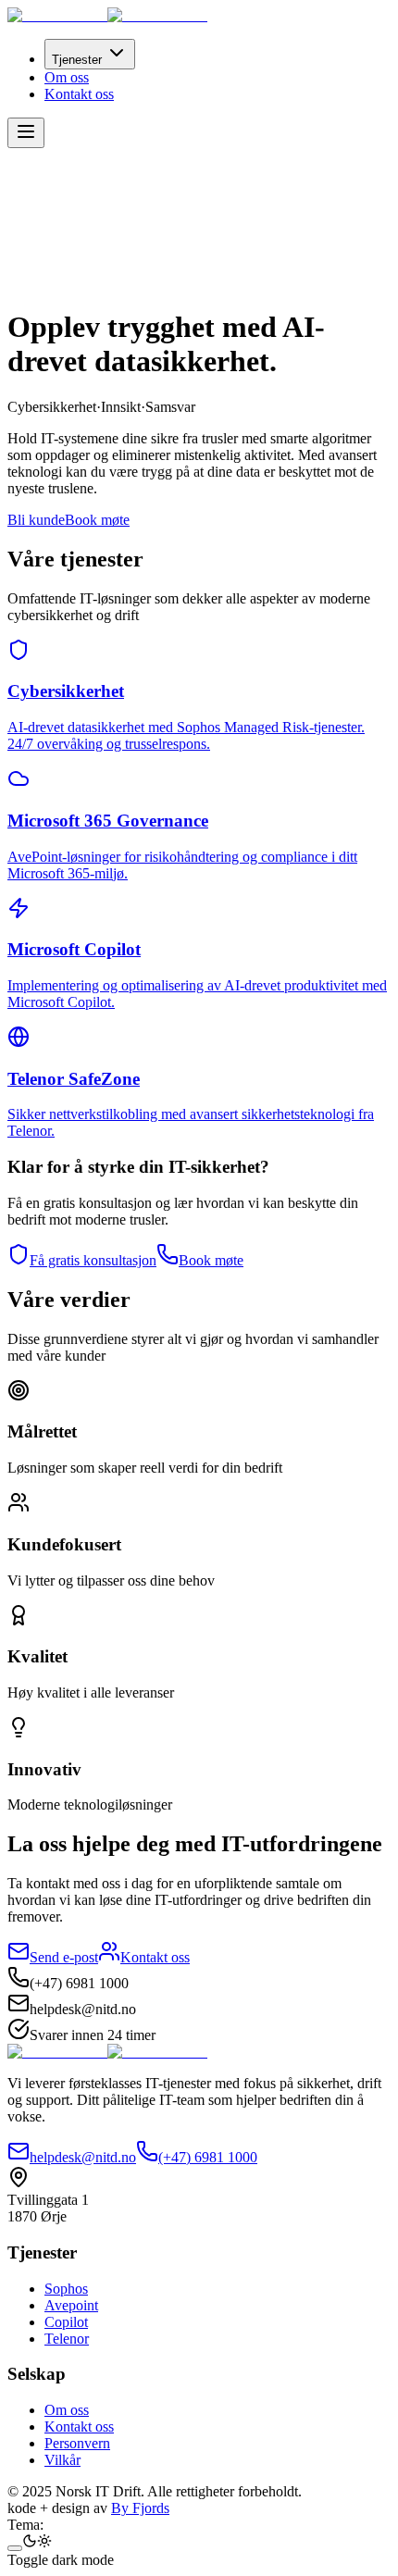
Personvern (77, 2443)
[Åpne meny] (26, 133)
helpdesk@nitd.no (83, 2157)
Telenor (67, 2339)
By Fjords (140, 2508)
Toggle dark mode (61, 2560)
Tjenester (77, 60)
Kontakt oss (79, 94)
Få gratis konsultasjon (93, 1260)
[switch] (15, 2548)
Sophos (66, 2289)
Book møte (97, 520)
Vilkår (62, 2460)
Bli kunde (36, 520)
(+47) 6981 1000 (208, 2157)
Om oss (67, 77)
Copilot (66, 2322)
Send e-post (64, 1957)
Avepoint (71, 2305)
